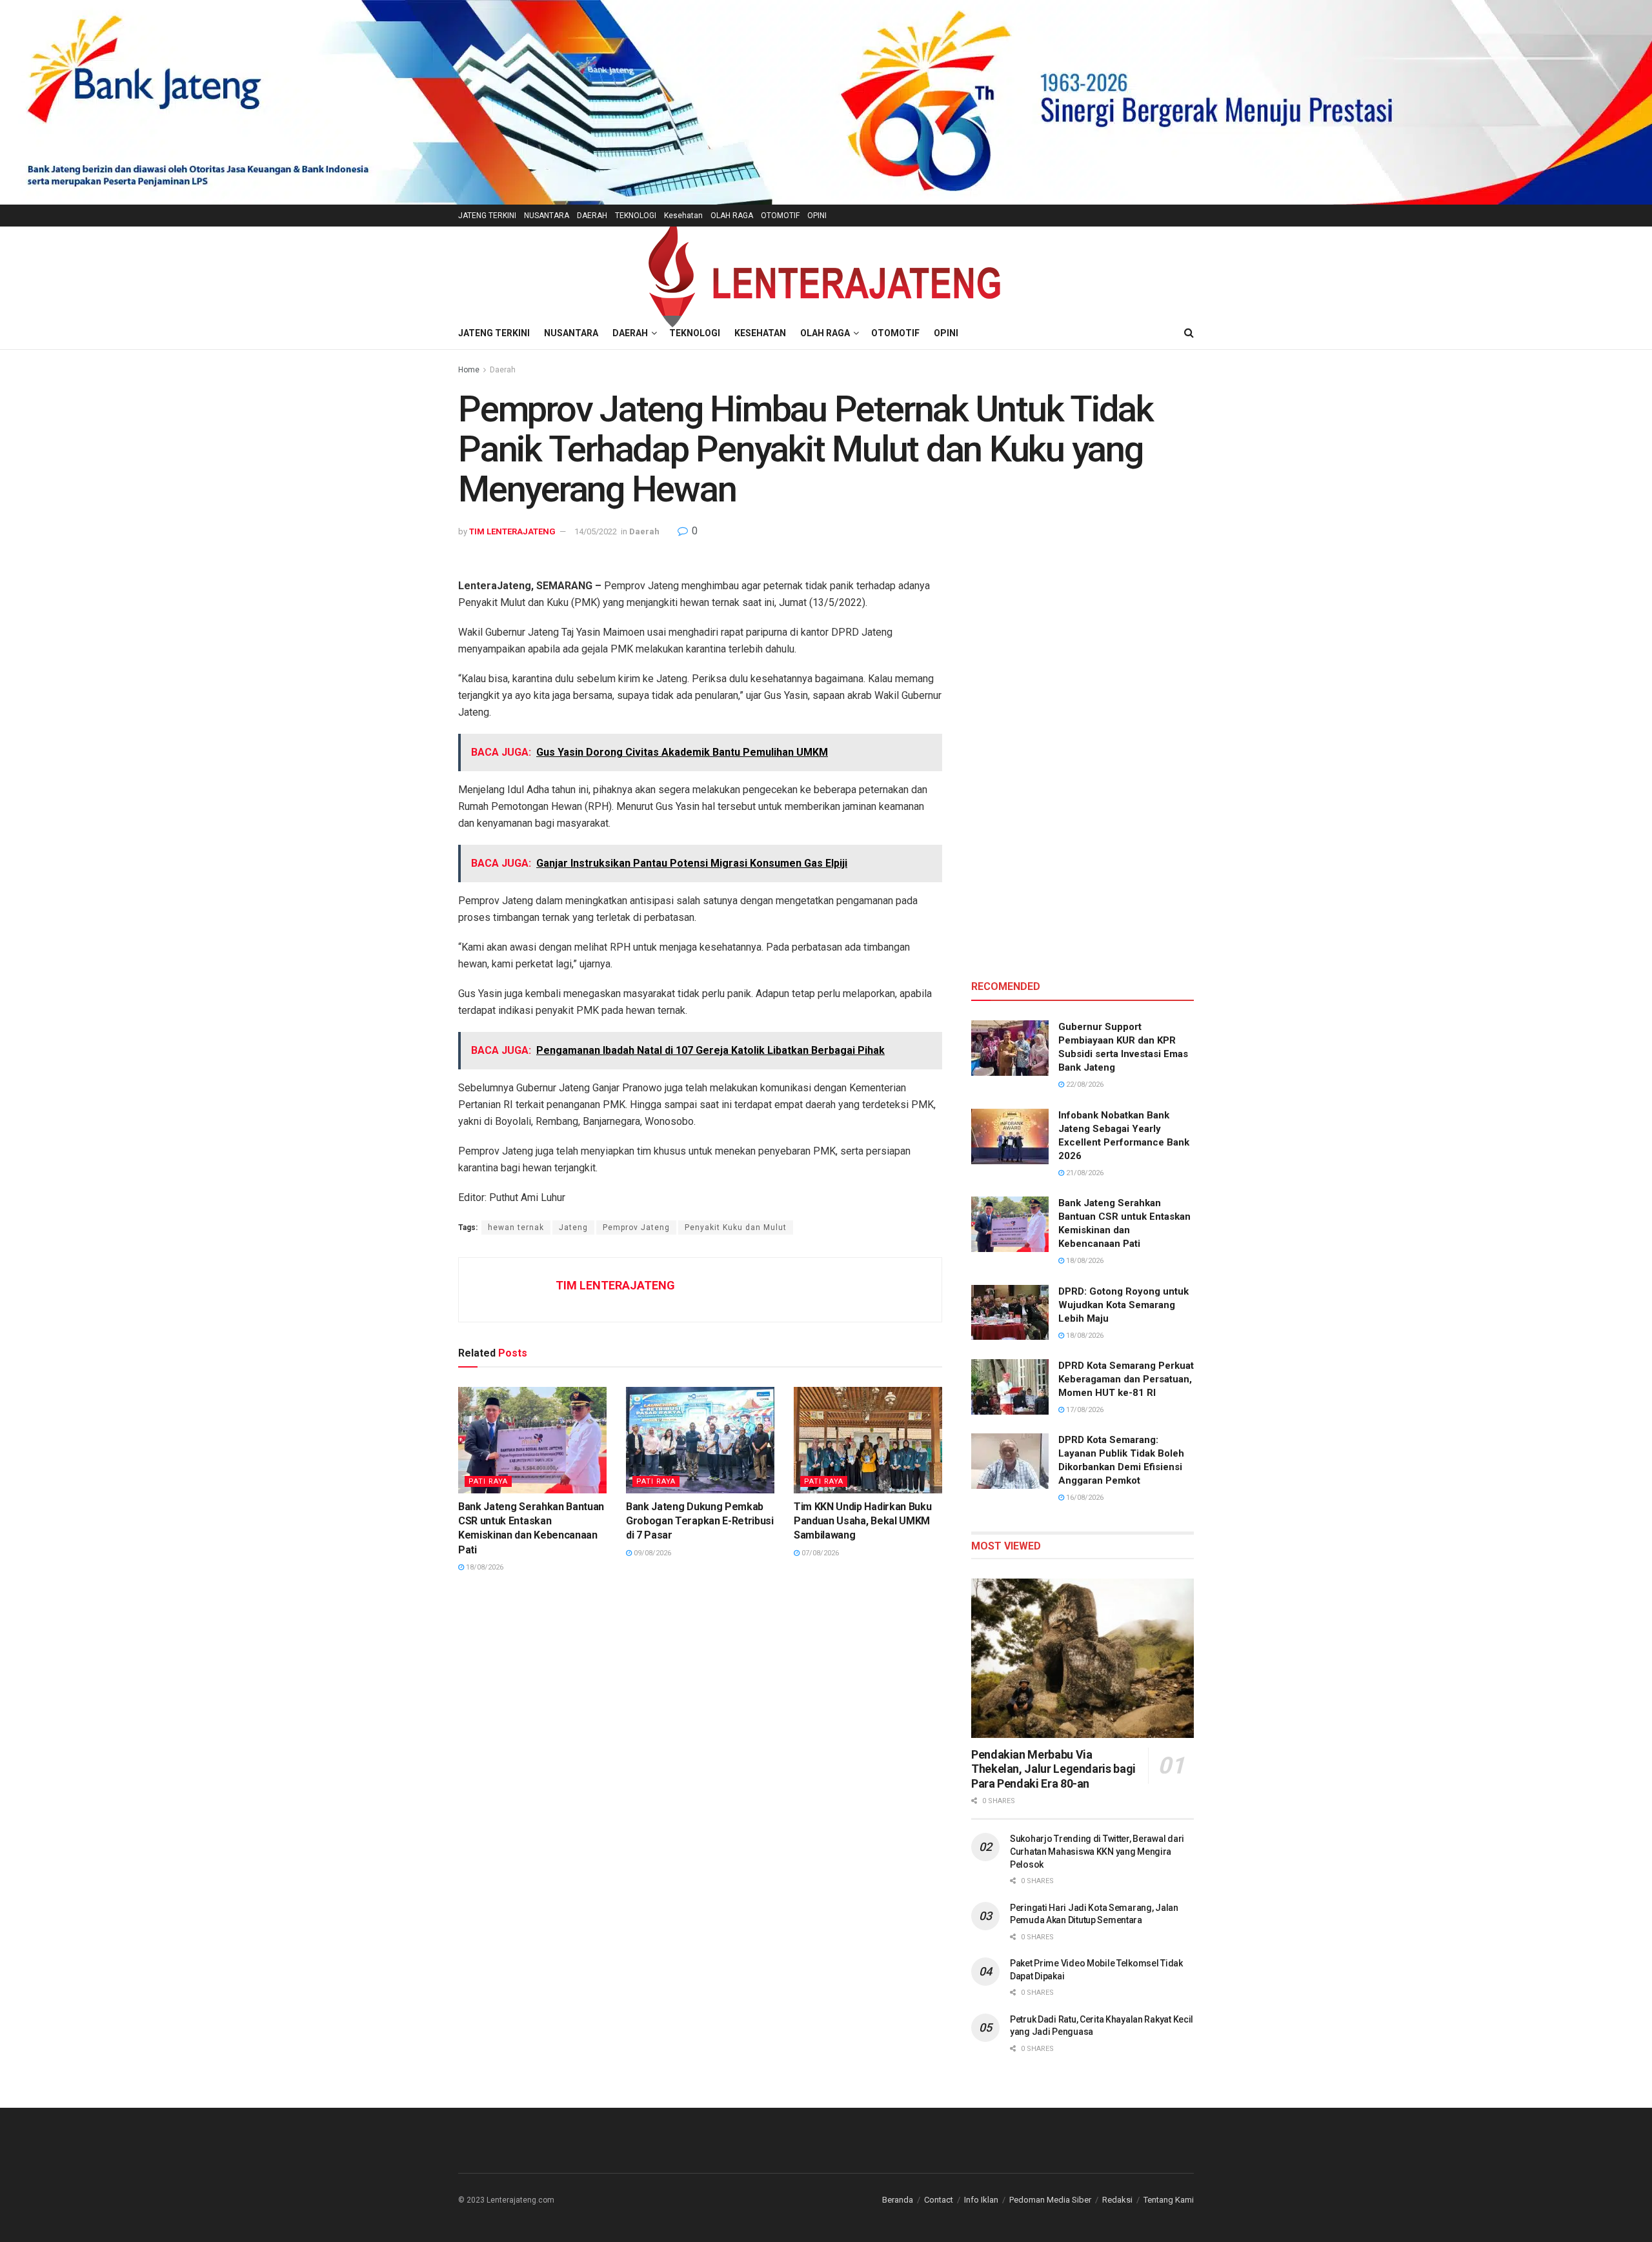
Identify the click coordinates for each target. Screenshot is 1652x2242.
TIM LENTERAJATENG (512, 531)
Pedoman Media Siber (1050, 2200)
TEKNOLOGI (636, 216)
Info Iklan (981, 2200)
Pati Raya (488, 1481)
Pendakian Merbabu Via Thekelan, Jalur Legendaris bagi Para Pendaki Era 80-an (1053, 1769)
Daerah (503, 370)
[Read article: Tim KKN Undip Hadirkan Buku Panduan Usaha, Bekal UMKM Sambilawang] (868, 1440)
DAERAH (592, 216)
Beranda (898, 2200)
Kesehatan (683, 216)
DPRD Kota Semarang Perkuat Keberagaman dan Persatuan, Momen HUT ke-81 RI (1126, 1379)
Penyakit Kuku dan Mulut (736, 1227)
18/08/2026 (484, 1567)
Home (469, 370)
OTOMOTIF (780, 216)
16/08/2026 (1084, 1498)
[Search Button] (1189, 333)
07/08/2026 (819, 1553)
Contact (939, 2200)
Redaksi (1117, 2200)
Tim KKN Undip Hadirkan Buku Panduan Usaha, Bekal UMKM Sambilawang (862, 1521)
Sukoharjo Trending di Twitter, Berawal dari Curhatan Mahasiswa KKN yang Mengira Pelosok (1097, 1851)
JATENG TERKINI (487, 216)
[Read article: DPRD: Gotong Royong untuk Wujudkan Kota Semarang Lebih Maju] (1010, 1313)
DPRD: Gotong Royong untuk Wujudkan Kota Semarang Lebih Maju (1123, 1305)
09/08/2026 (651, 1553)
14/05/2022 (596, 531)
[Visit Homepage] (826, 272)
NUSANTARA (547, 216)
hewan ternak (516, 1227)
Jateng (573, 1227)
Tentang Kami (1169, 2200)
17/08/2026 (1084, 1410)
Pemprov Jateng (636, 1227)
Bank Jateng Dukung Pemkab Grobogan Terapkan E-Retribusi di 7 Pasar (700, 1521)
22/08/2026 (1084, 1085)
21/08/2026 (1084, 1173)
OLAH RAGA (732, 216)
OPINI (817, 216)
